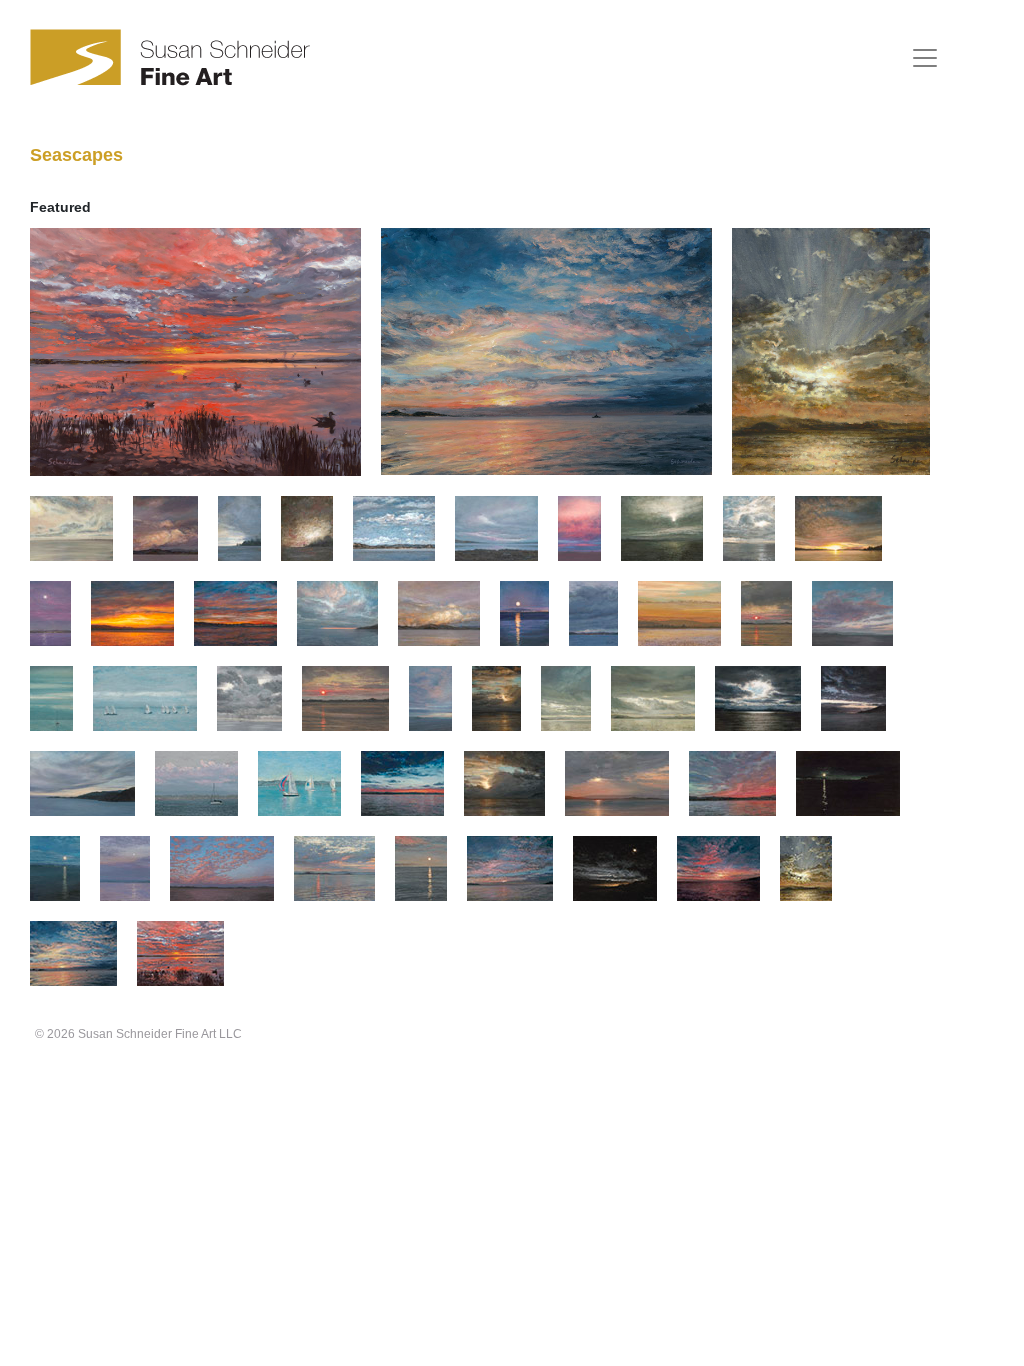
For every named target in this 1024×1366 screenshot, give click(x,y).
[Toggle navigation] (925, 58)
